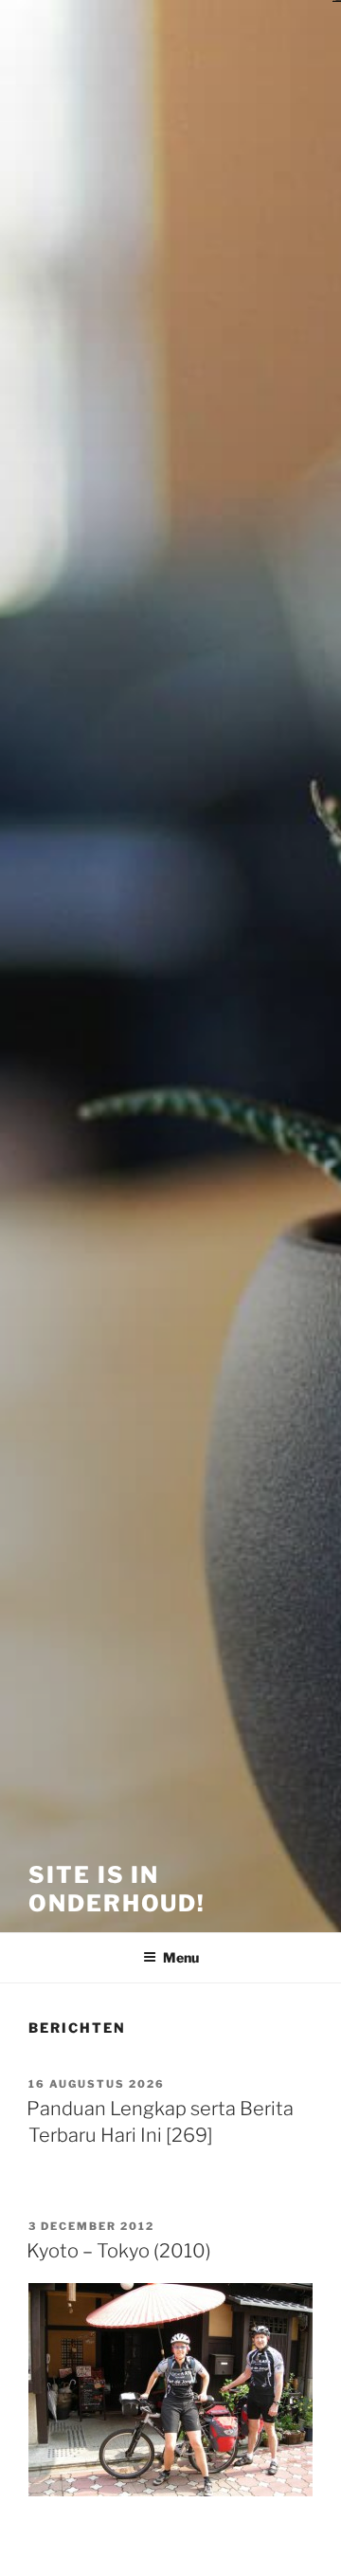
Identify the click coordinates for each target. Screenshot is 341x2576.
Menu (181, 1957)
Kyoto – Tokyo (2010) (119, 2251)
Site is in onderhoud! (117, 1889)
